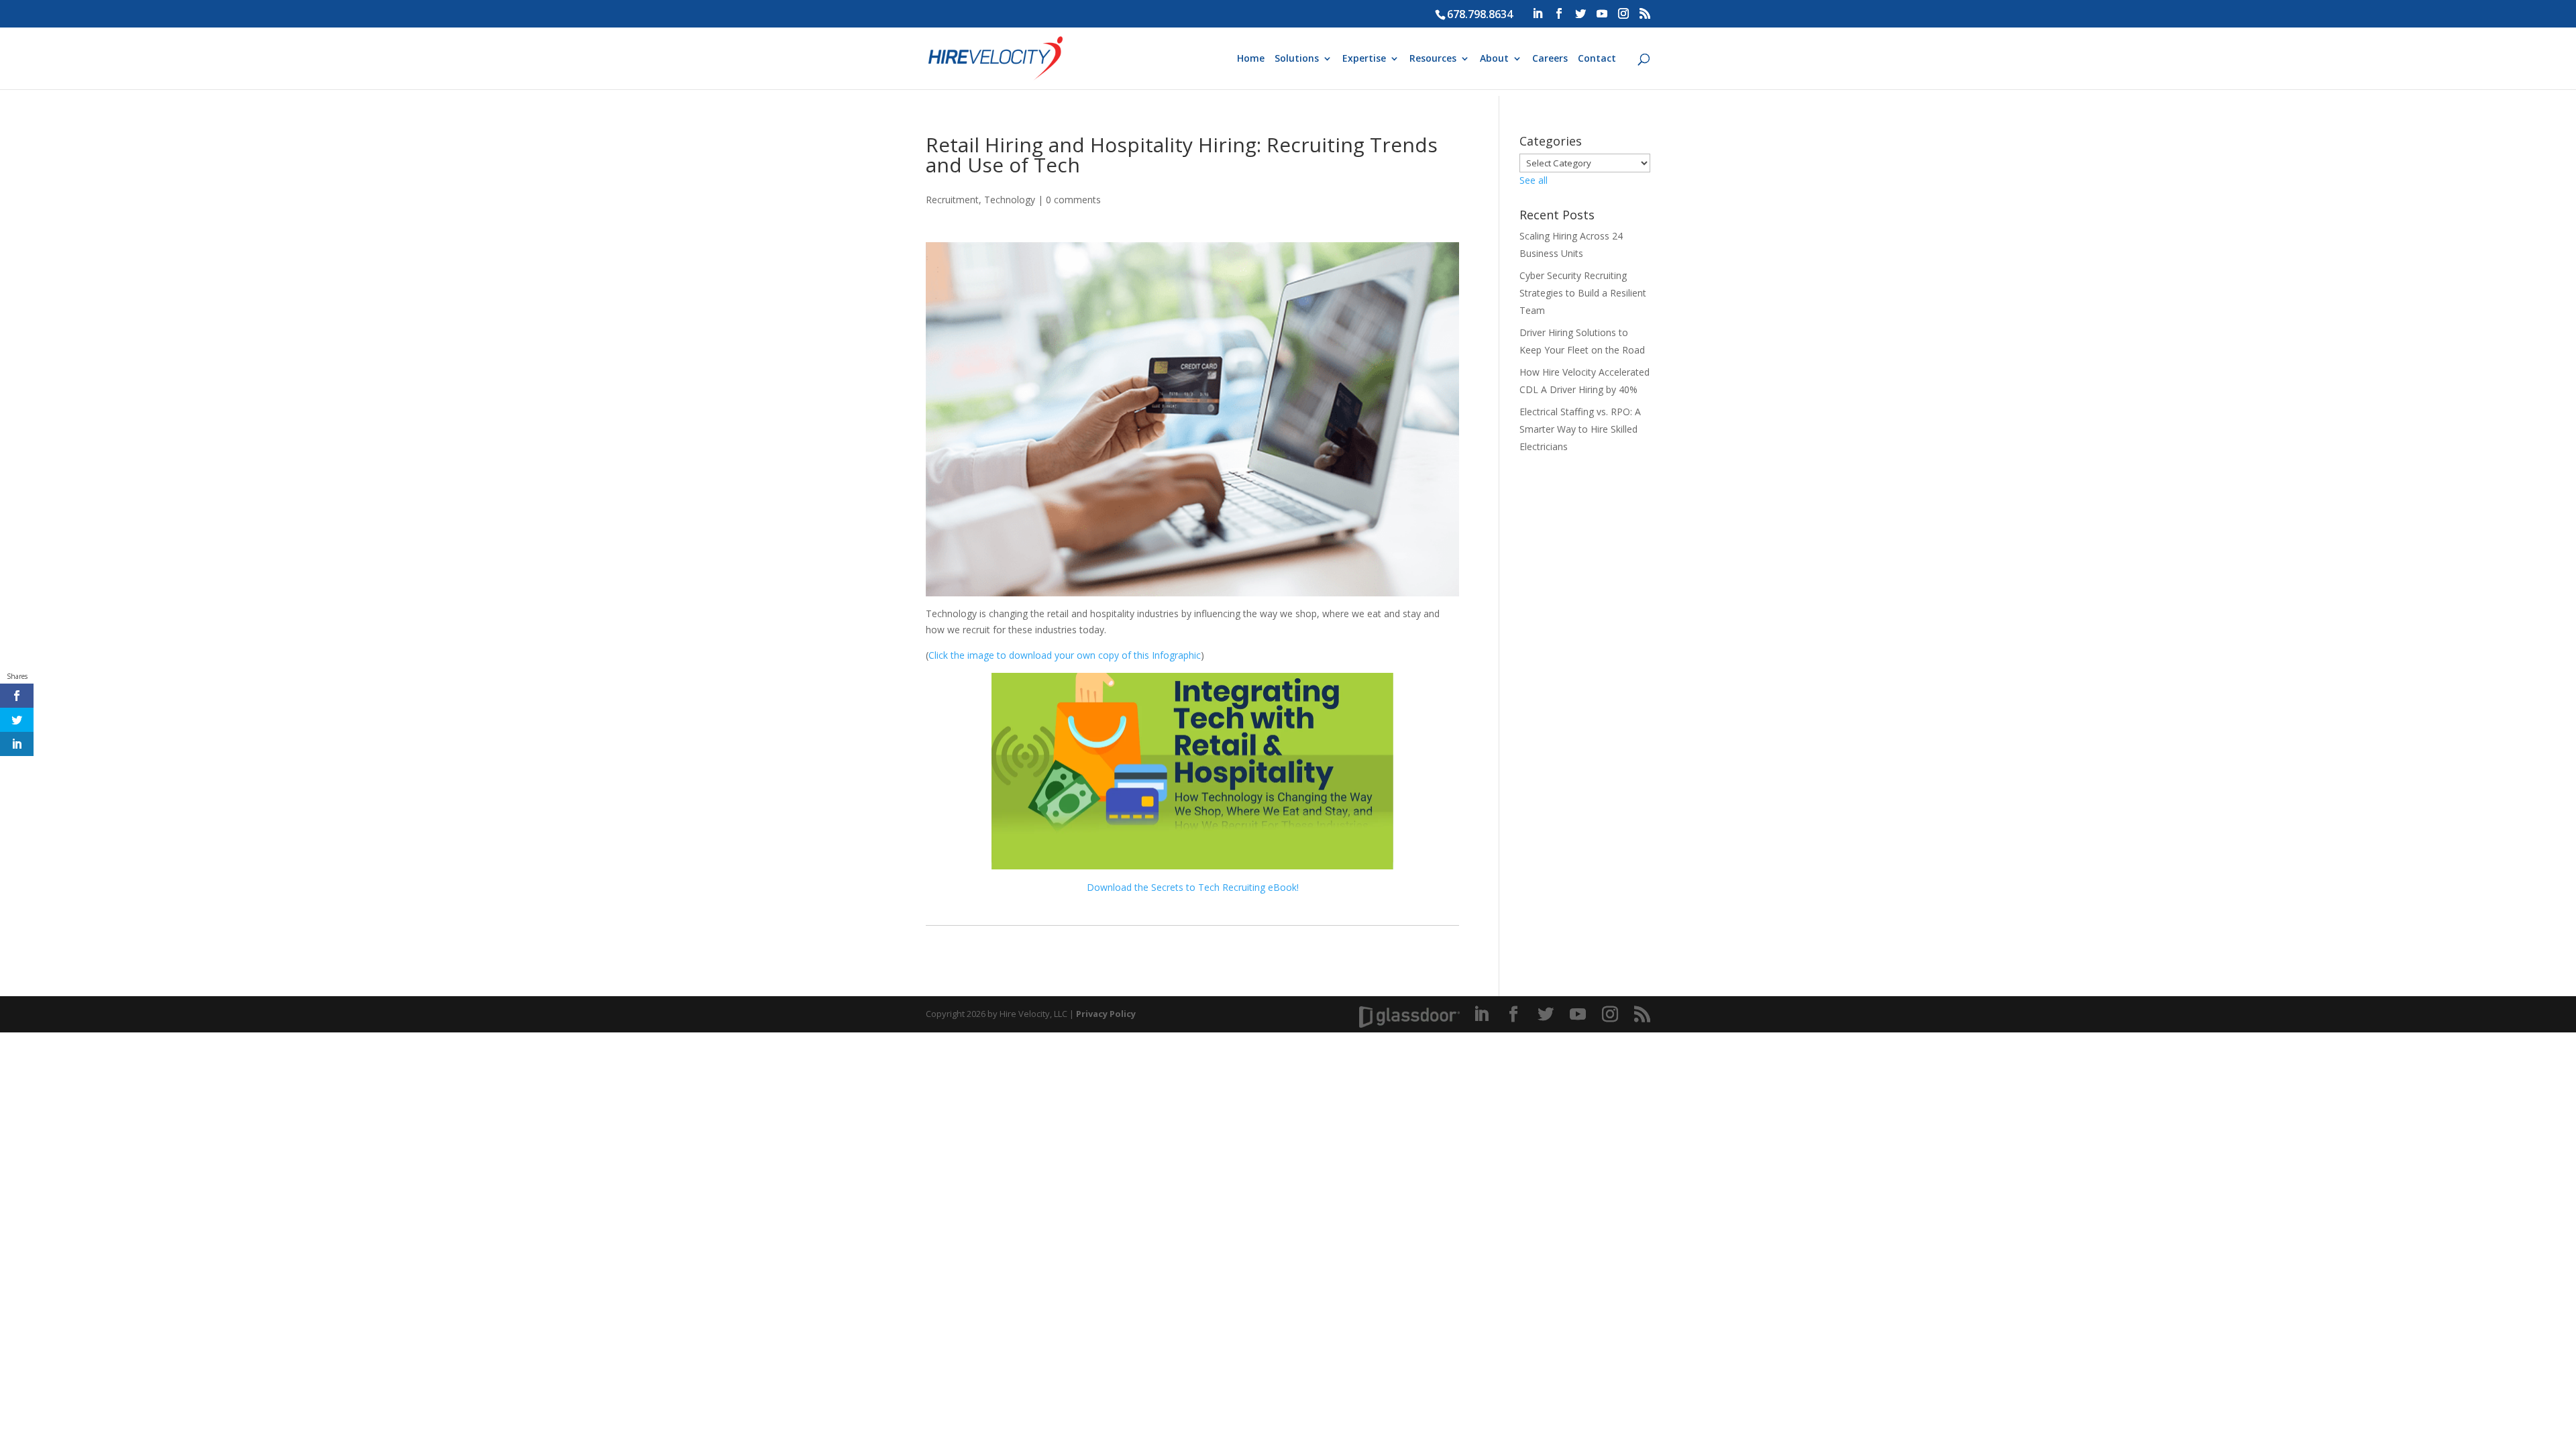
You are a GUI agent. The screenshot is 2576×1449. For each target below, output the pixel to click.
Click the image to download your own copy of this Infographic (1065, 655)
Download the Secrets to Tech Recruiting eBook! (1193, 887)
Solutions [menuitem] (1297, 59)
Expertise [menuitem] (1364, 59)
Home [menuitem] (1251, 59)
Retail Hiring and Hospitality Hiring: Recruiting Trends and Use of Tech (1182, 155)
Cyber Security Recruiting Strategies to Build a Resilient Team (1583, 293)
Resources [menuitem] (1433, 59)
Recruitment (952, 200)
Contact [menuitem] (1597, 59)
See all (1534, 180)
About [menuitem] (1494, 59)
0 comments (1073, 200)
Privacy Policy (1106, 1014)
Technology (1010, 200)
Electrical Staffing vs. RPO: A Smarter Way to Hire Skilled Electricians (1580, 429)
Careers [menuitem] (1550, 59)
